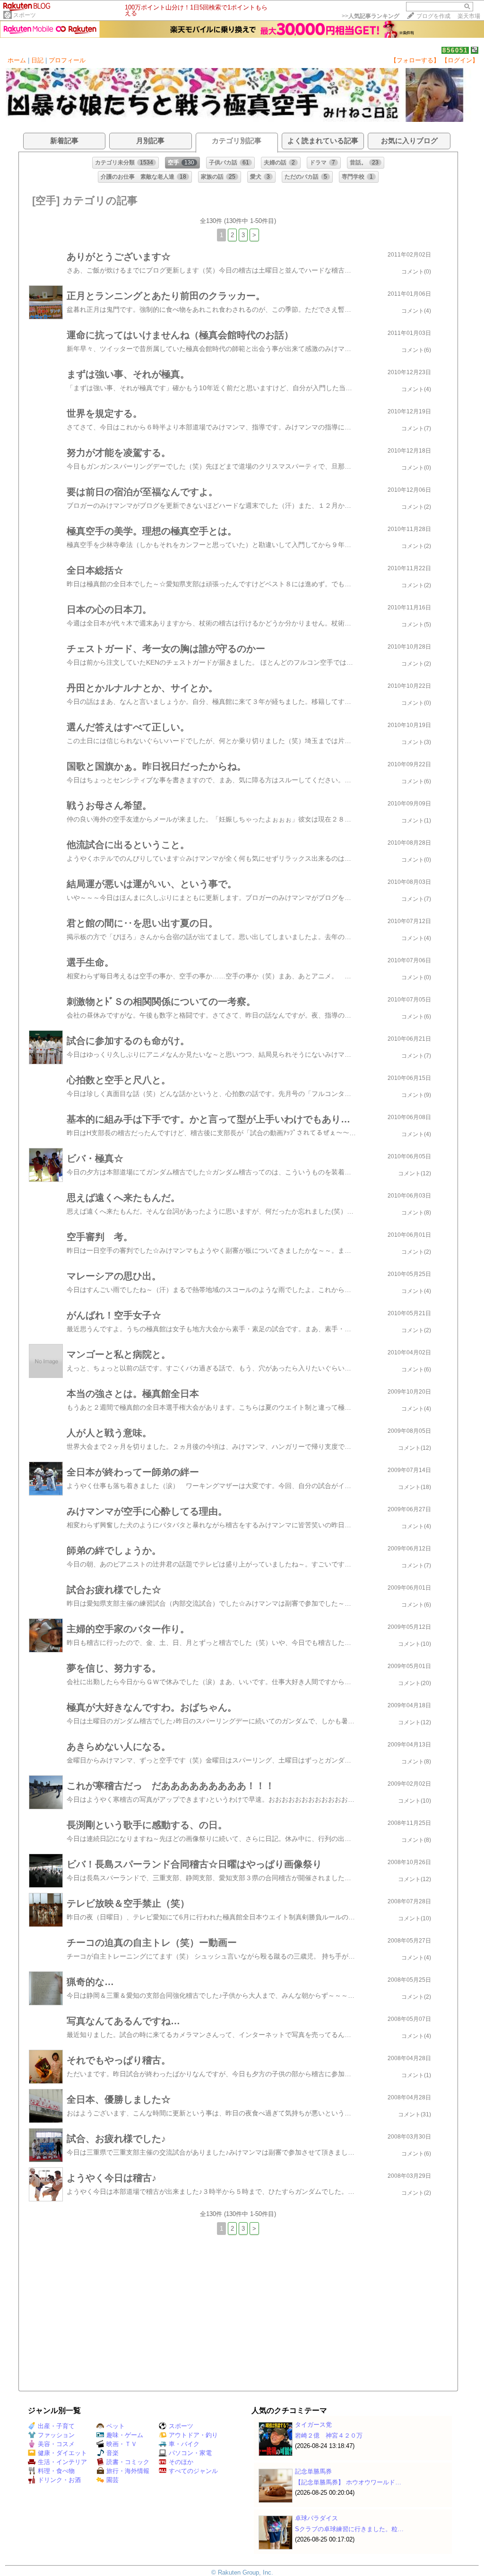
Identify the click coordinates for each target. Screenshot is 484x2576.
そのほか (181, 2462)
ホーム (17, 60)
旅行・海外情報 (128, 2471)
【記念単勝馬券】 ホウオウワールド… (348, 2482)
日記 (37, 60)
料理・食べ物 (56, 2471)
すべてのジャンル (193, 2471)
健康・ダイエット (62, 2453)
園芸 (112, 2480)
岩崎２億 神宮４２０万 (329, 2435)
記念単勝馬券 (313, 2471)
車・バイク (184, 2444)
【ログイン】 (460, 60)
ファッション (56, 2435)
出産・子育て (56, 2426)
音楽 (112, 2453)
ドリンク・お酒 (59, 2480)
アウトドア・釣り (193, 2435)
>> (371, 16)
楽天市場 (469, 16)
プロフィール (67, 60)
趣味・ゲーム (125, 2435)
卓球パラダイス (316, 2518)
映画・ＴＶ (122, 2444)
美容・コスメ (56, 2444)
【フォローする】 (415, 60)
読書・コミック (128, 2462)
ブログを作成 (433, 16)
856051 (455, 50)
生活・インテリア (62, 2462)
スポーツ (25, 15)
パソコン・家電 (190, 2453)
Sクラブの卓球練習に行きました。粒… (349, 2529)
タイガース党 (313, 2425)
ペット (116, 2426)
